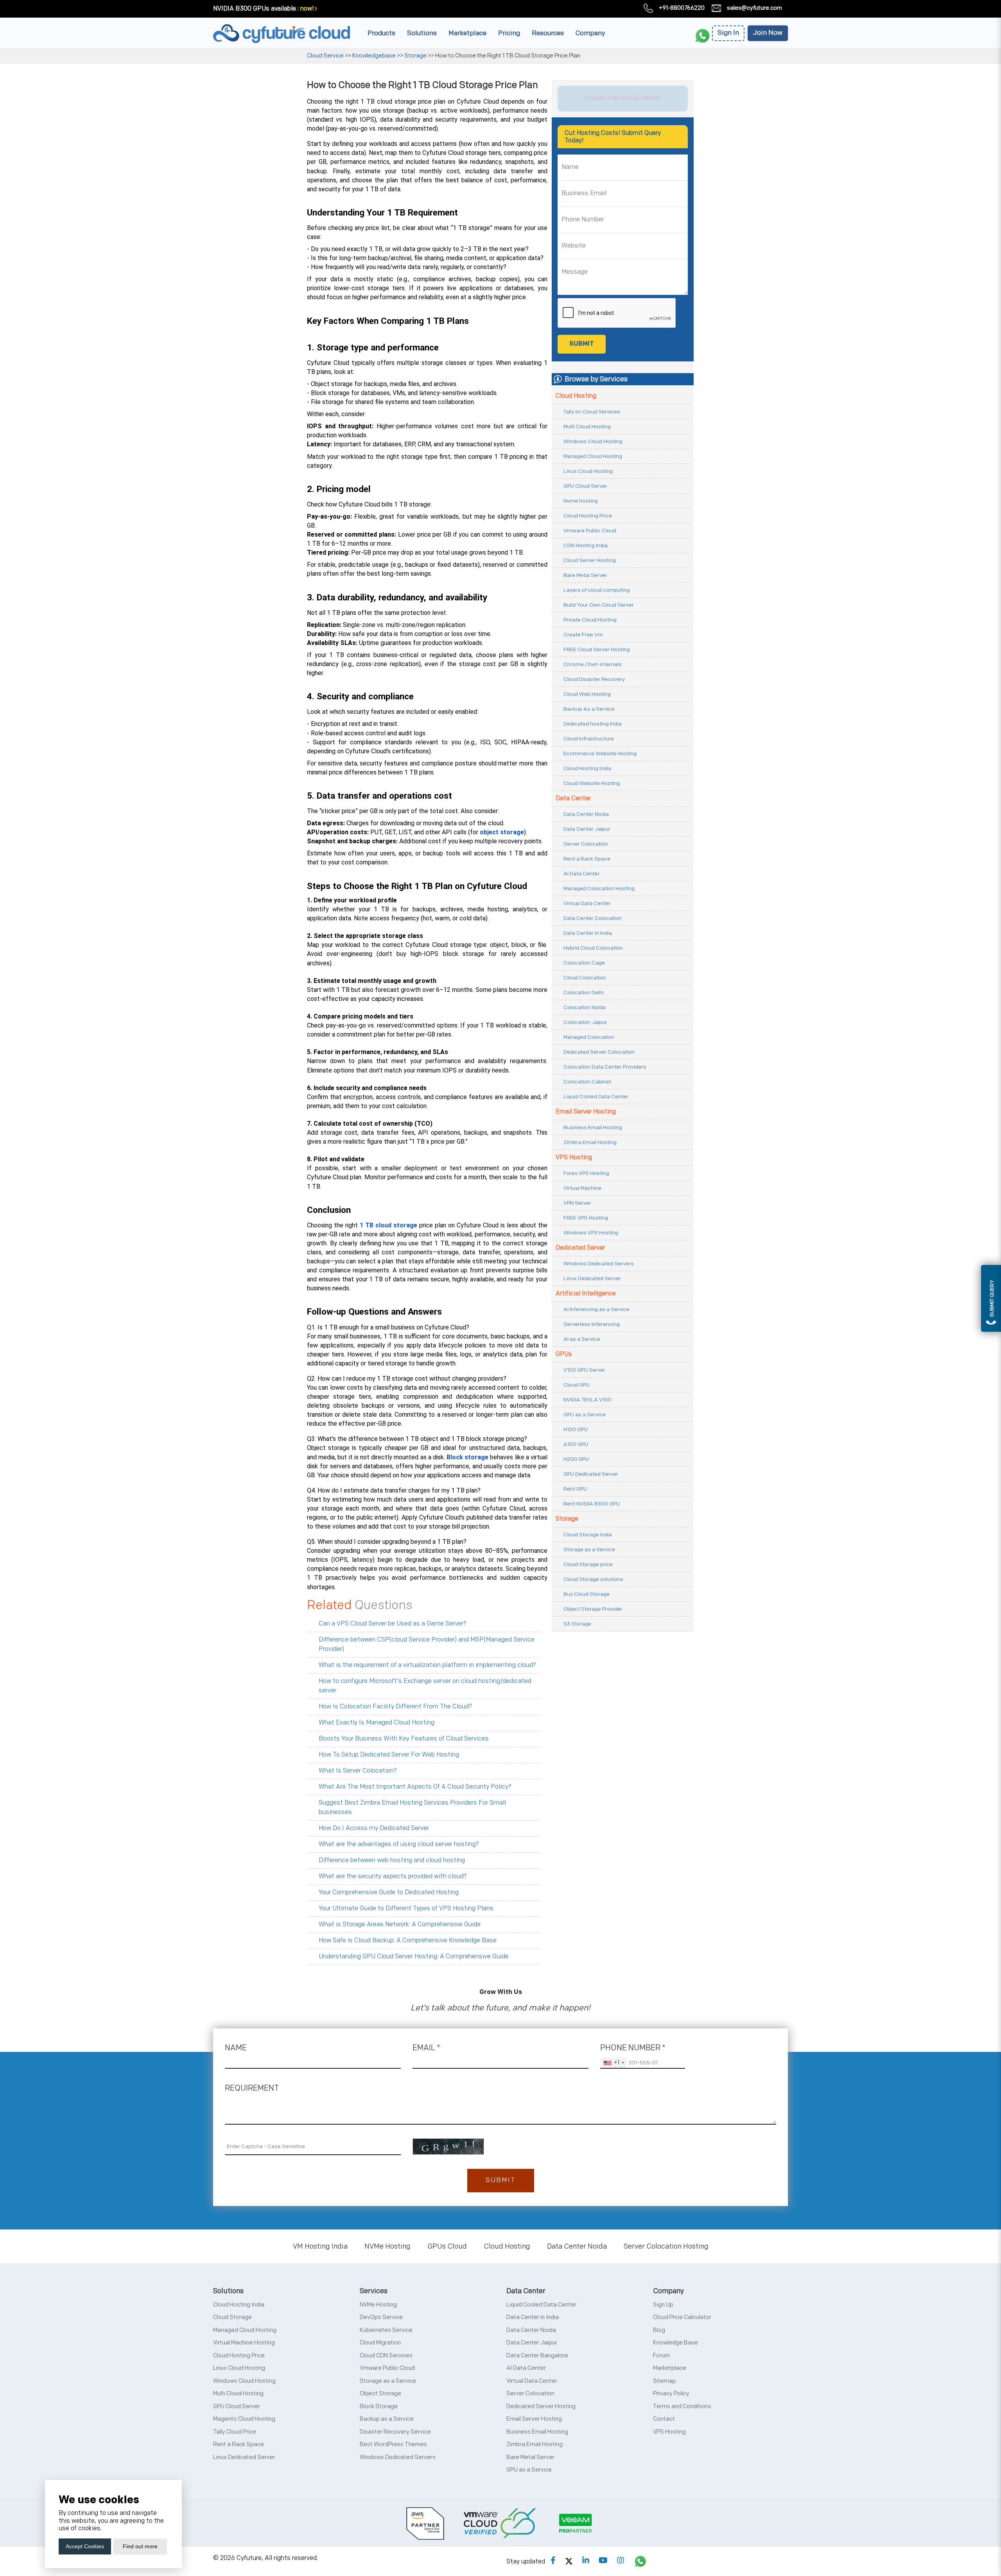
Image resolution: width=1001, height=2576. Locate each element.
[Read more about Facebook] (553, 2561)
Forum (661, 2356)
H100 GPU (576, 1429)
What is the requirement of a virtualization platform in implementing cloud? (427, 1665)
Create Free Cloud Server (623, 98)
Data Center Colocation (593, 918)
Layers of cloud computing (597, 590)
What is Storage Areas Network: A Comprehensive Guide (400, 1925)
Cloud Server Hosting (590, 560)
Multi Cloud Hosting (587, 427)
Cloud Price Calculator (682, 2317)
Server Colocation (586, 844)
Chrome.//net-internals (593, 664)
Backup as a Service (387, 2419)
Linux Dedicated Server (592, 1278)
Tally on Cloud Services (592, 412)
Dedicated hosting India (593, 724)
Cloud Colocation (585, 978)
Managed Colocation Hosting (599, 888)
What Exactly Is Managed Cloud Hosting (377, 1723)
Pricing (509, 33)
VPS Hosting (574, 1158)
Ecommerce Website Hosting (600, 754)
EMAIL (426, 2048)
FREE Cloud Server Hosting (597, 649)
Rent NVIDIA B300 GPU (592, 1504)
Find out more (140, 2546)
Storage (415, 56)
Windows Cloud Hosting (593, 441)
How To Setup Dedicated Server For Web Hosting (389, 1755)
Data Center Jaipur (587, 829)
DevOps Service (381, 2317)
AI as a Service (582, 1339)
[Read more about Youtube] (603, 2561)
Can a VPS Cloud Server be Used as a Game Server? (393, 1624)
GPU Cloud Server (585, 486)
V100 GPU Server (584, 1370)
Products (381, 33)
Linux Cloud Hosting (588, 471)
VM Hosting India (320, 2246)
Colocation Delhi (584, 992)
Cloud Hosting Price (588, 516)
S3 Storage (577, 1624)
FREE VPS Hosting (586, 1218)
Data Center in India (588, 933)
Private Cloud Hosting (590, 620)
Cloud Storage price (588, 1564)
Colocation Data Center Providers (605, 1067)
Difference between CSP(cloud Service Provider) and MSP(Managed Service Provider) (427, 1645)
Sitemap (665, 2381)
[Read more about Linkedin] (586, 2561)
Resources (548, 33)
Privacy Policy (671, 2394)
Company (590, 33)
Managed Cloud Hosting (593, 456)
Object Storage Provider (593, 1609)
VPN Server (577, 1203)
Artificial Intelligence (586, 1294)
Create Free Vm (583, 635)
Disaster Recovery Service (395, 2432)
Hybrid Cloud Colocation (593, 948)
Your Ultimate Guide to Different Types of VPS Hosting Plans (406, 1909)
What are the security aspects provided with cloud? (393, 1876)
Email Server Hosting (586, 1112)
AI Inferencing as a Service (596, 1309)
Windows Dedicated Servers (599, 1264)
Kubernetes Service (386, 2330)
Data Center (573, 798)
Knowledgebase (374, 56)
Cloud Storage (232, 2317)
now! (307, 9)
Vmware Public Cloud (590, 531)
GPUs (564, 1354)
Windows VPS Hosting (591, 1233)
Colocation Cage (584, 963)
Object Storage (380, 2394)
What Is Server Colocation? (358, 1771)
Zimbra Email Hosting (590, 1142)
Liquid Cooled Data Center (596, 1097)
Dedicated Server (580, 1248)
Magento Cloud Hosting (244, 2419)
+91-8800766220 (682, 8)
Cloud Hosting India (587, 768)
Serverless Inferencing (592, 1324)
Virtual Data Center (587, 903)
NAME (236, 2048)
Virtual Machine (582, 1188)
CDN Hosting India (586, 545)
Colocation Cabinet (587, 1082)
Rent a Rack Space (587, 859)
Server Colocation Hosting (666, 2246)
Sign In (728, 33)
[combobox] (614, 2063)
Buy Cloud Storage (587, 1594)
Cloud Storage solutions (593, 1579)
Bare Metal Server (585, 575)
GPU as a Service (585, 1415)
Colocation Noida (585, 1007)
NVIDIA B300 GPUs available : (256, 9)
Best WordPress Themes (393, 2444)
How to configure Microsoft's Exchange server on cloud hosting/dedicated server (425, 1686)
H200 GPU (576, 1459)
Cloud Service (326, 56)
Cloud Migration (380, 2343)
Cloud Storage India (588, 1535)
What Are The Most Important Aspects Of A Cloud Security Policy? (415, 1787)
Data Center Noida (586, 814)
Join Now (768, 33)
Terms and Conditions (682, 2406)
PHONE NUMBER (633, 2048)
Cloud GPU (577, 1385)
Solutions (422, 33)
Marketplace (467, 33)
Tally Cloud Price (235, 2432)
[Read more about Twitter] (569, 2561)
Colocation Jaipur (585, 1022)
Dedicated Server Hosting (541, 2406)
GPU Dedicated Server (591, 1474)
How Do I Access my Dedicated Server (374, 1828)
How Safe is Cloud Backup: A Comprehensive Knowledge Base (408, 1941)
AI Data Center (582, 874)
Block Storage (379, 2406)
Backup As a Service (589, 709)
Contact (664, 2419)
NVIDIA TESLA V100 (588, 1400)
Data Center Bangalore (537, 2356)
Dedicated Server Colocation (599, 1052)
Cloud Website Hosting (592, 783)
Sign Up (663, 2305)
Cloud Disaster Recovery (594, 679)
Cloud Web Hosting (587, 694)
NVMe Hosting (387, 2246)
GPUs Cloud (447, 2246)
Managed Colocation (589, 1037)
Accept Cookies (85, 2546)
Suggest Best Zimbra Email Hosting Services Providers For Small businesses (412, 1808)
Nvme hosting (581, 501)
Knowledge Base (675, 2343)
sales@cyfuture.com (754, 8)
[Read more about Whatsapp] (640, 2561)
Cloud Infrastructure (589, 739)
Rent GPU (575, 1489)
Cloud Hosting (576, 396)
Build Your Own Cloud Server (599, 605)
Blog (659, 2330)
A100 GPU (576, 1444)
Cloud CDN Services (386, 2356)
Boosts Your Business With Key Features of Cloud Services (404, 1739)
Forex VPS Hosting (586, 1173)
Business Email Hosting (593, 1127)
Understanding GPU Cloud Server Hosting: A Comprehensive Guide (414, 1957)
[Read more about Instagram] (621, 2561)
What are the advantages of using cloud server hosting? (399, 1844)
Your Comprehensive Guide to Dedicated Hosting (389, 1892)
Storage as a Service (589, 1549)
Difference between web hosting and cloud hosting (392, 1860)
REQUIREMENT (252, 2088)
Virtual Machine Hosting (244, 2343)
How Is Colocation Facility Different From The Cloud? (395, 1707)
